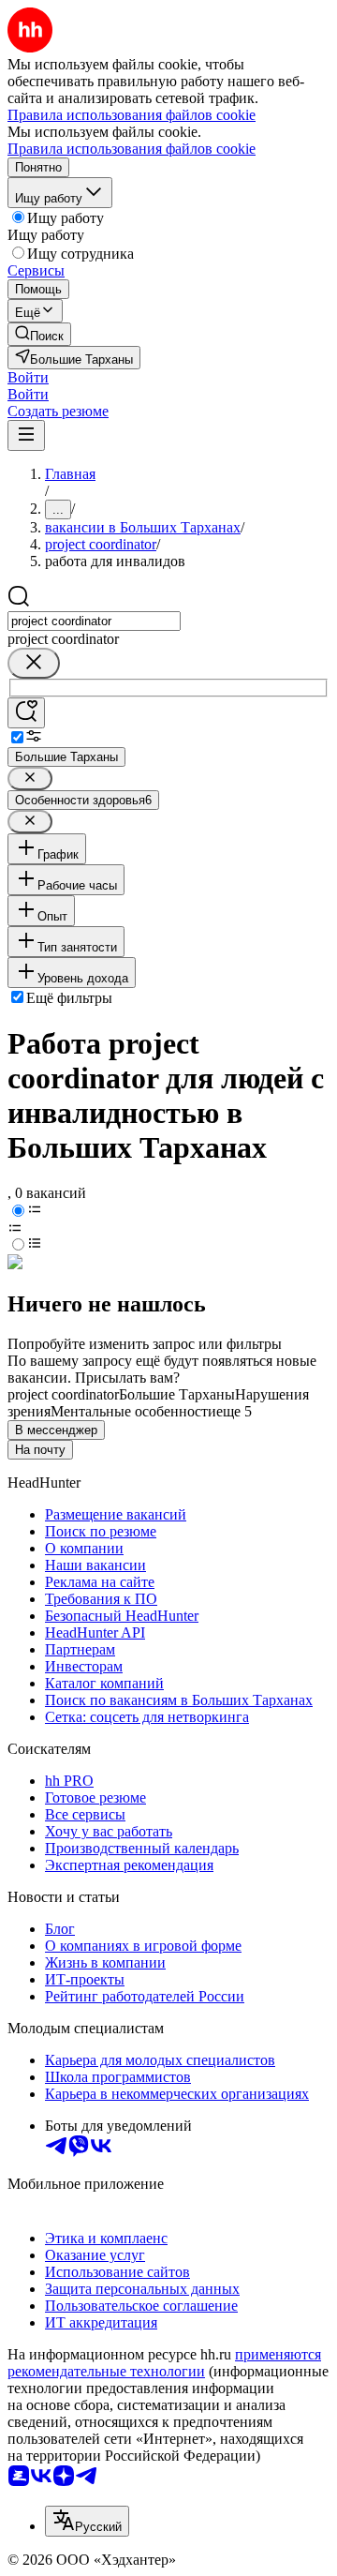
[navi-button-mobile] (26, 435)
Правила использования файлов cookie (132, 149)
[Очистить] (34, 663)
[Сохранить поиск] (26, 713)
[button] (28, 377)
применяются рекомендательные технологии (164, 2363)
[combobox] (94, 621)
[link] (39, 334)
